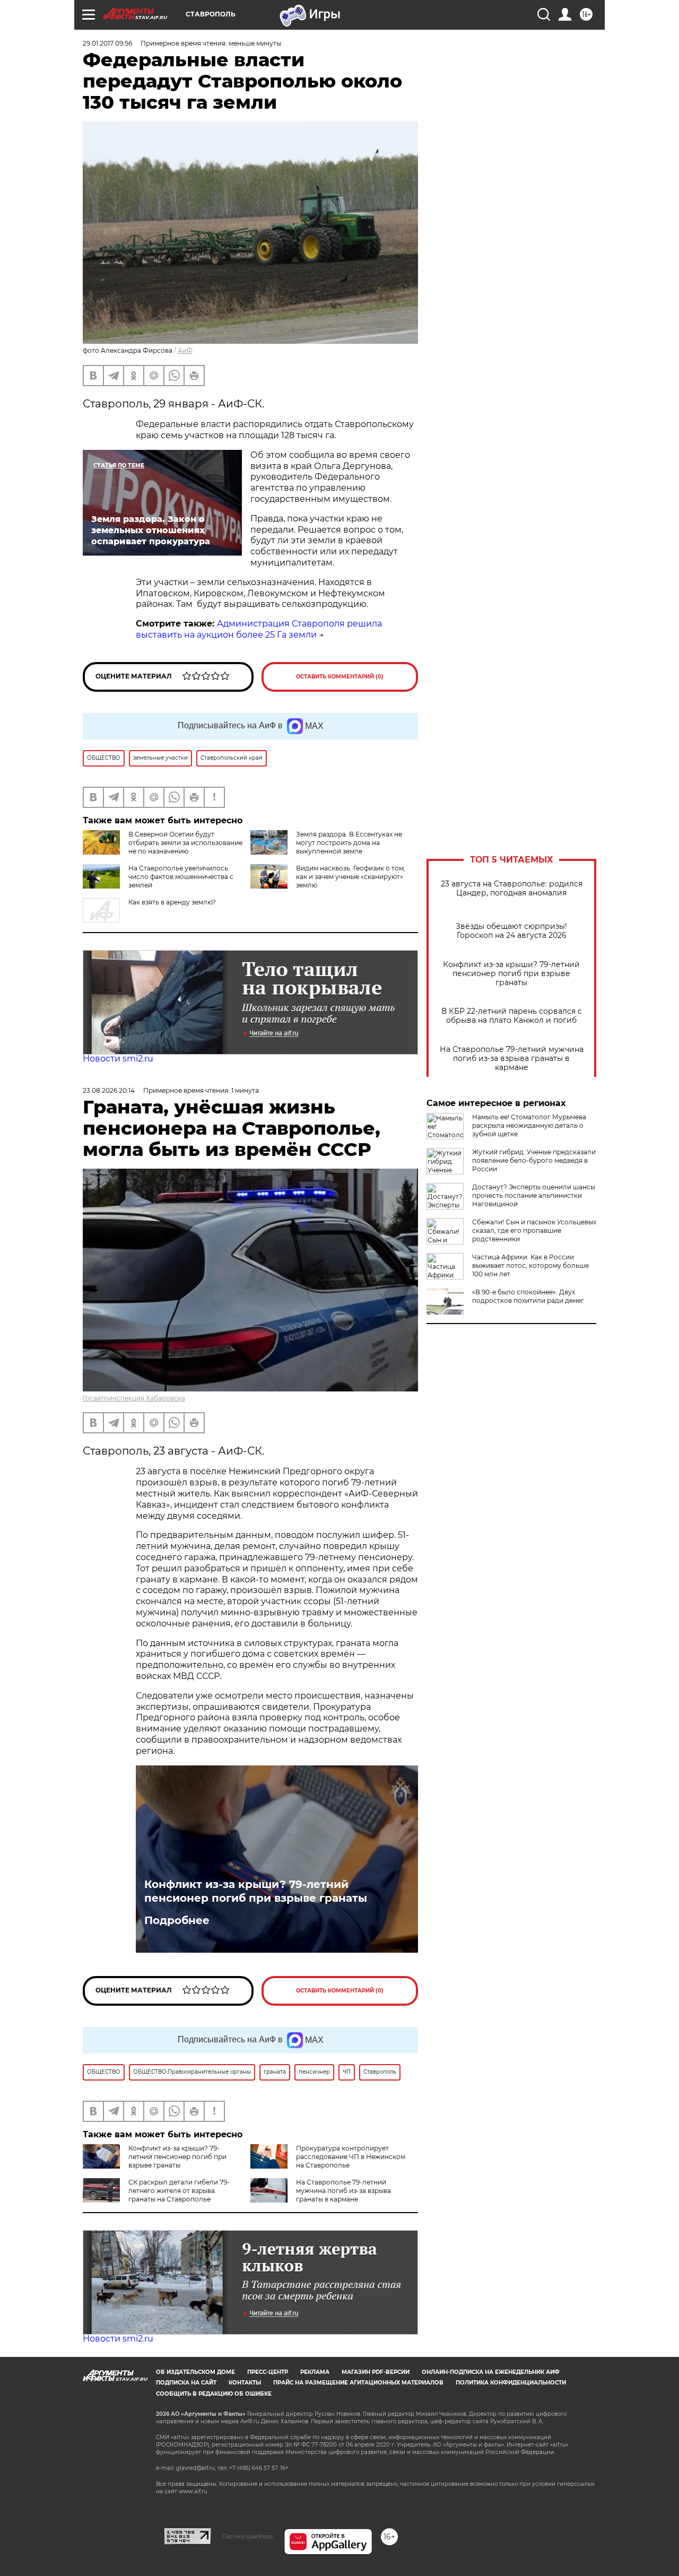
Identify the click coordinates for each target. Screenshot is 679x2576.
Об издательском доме (195, 2372)
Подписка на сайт (186, 2383)
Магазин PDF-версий (376, 2372)
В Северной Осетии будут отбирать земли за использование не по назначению (185, 843)
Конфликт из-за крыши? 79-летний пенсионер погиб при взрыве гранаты (511, 974)
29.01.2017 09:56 (107, 43)
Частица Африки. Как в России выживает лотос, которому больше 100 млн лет (530, 1265)
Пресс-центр (268, 2372)
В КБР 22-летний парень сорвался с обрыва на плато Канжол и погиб (512, 1016)
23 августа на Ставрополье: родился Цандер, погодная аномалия (512, 889)
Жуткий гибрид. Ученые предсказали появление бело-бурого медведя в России (534, 1160)
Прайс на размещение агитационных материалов (358, 2383)
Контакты (245, 2383)
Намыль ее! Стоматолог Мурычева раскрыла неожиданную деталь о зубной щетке (529, 1125)
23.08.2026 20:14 (109, 1090)
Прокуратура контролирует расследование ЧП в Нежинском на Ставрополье (351, 2157)
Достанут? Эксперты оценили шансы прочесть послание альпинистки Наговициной (534, 1195)
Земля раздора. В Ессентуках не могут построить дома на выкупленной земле (349, 843)
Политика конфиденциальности (511, 2383)
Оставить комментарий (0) (340, 677)
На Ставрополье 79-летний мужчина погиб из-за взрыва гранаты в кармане (512, 1059)
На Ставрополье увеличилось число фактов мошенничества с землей (181, 877)
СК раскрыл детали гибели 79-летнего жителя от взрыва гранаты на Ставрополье (179, 2191)
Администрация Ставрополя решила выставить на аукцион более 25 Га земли (259, 629)
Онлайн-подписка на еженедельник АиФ (491, 2372)
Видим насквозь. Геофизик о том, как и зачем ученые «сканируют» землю (351, 877)
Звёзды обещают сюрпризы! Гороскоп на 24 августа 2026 (511, 931)
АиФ (185, 350)
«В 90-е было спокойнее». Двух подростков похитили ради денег (528, 1296)
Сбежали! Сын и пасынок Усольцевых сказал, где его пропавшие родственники (534, 1230)
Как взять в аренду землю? (172, 902)
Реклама (315, 2372)
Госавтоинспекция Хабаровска (134, 1398)
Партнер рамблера (247, 2536)
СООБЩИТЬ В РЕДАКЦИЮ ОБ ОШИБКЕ (214, 2394)
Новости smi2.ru (118, 1059)
